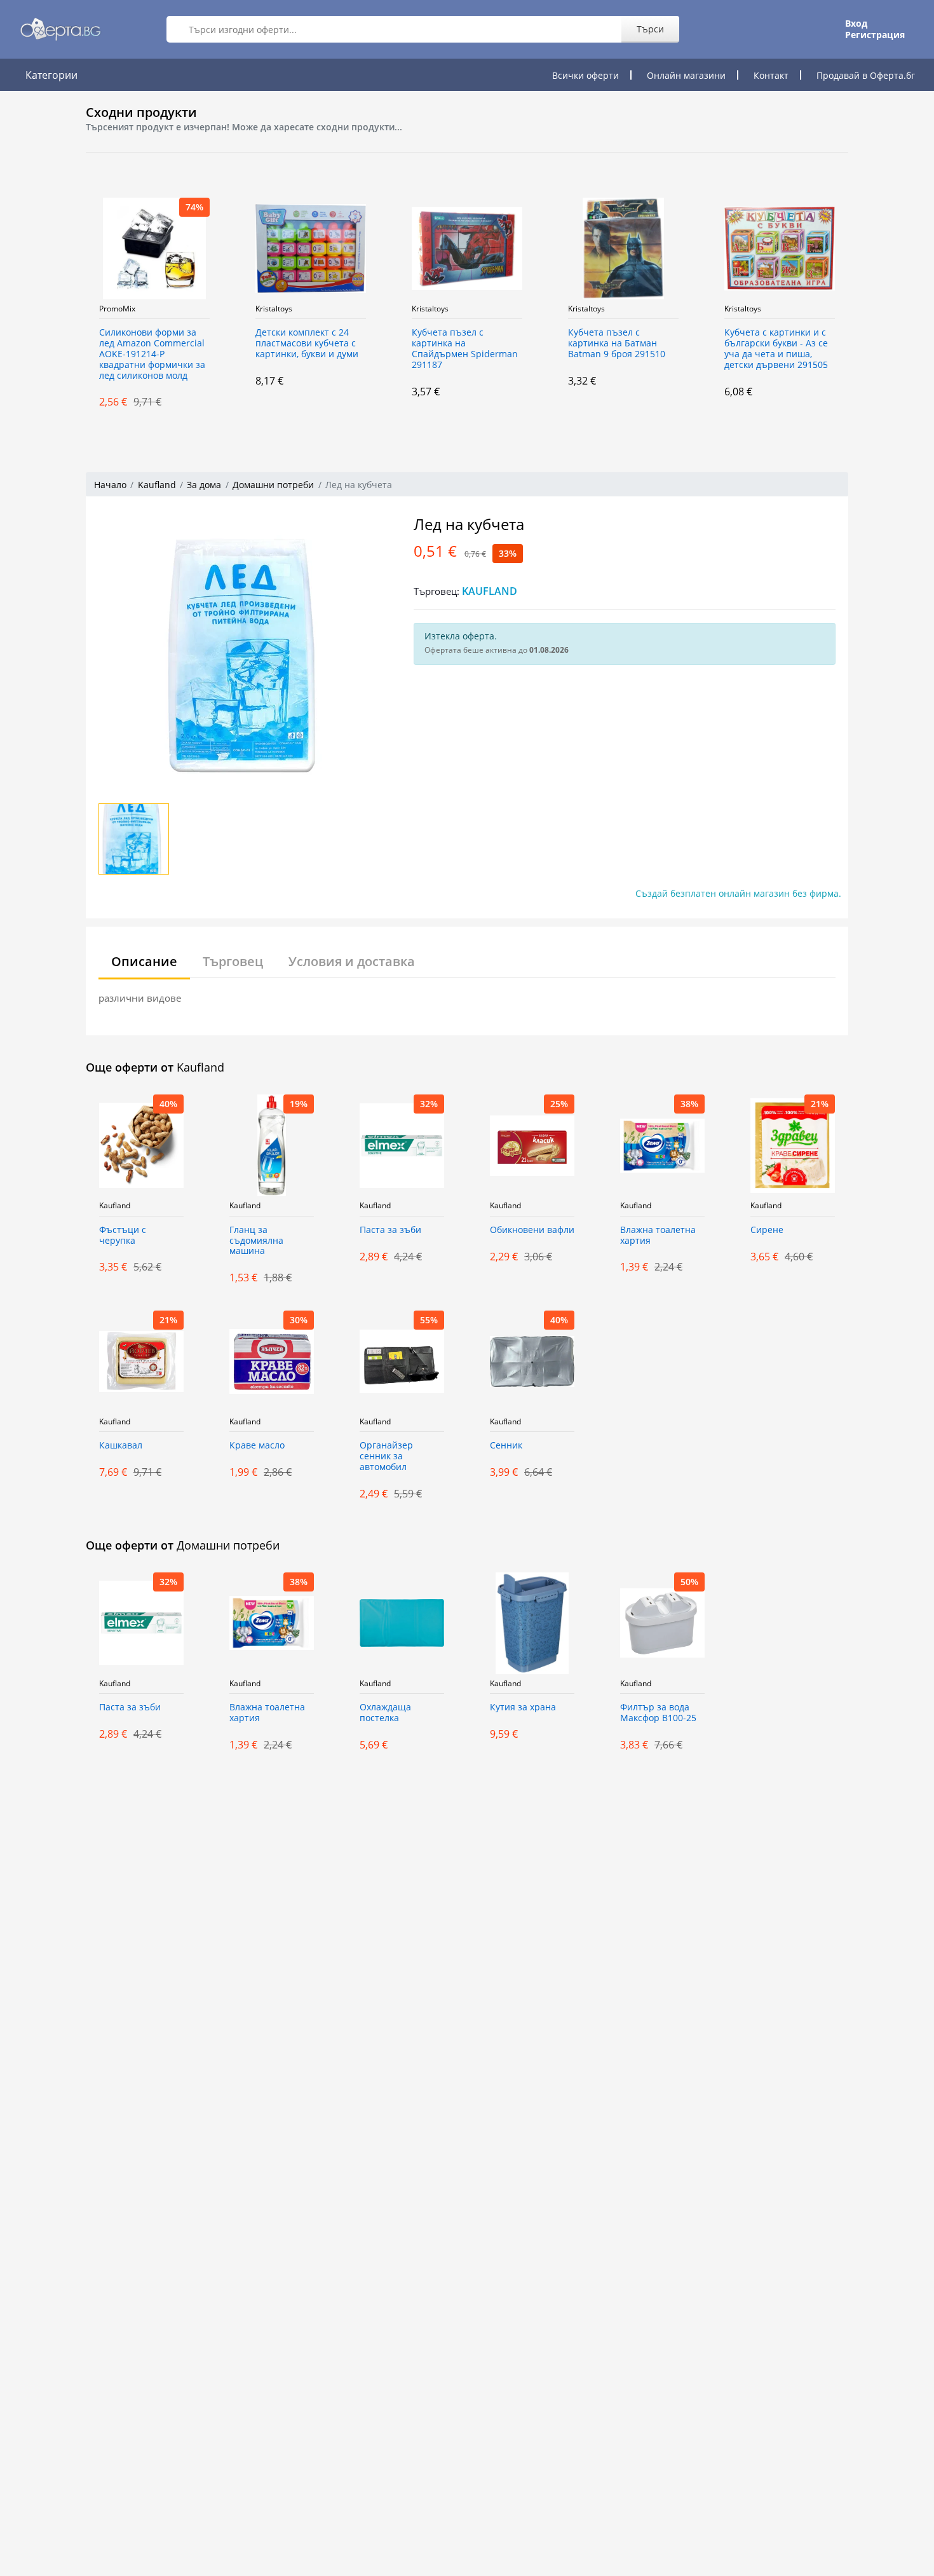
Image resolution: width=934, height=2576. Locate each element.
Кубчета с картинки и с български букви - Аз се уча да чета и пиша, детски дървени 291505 (656, 349)
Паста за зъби (390, 1230)
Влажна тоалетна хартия (658, 1236)
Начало (110, 485)
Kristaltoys (154, 309)
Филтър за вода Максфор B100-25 (658, 1713)
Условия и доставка (352, 961)
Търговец (233, 961)
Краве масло (257, 1446)
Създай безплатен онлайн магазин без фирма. (738, 893)
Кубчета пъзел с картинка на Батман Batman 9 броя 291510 (497, 344)
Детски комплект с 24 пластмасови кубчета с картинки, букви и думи (187, 344)
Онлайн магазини (686, 75)
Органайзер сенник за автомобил (386, 1456)
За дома (204, 485)
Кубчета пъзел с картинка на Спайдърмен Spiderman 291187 (345, 349)
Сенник (506, 1446)
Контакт (771, 75)
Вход (856, 24)
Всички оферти (585, 75)
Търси (650, 29)
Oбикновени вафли (532, 1230)
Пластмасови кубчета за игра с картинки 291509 (814, 338)
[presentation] (73, 303)
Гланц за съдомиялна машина (256, 1241)
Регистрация (875, 35)
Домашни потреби (273, 485)
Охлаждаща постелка (385, 1713)
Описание (144, 961)
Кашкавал (121, 1446)
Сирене (767, 1230)
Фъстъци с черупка (123, 1236)
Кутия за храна (523, 1707)
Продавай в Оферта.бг (866, 75)
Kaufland (157, 485)
